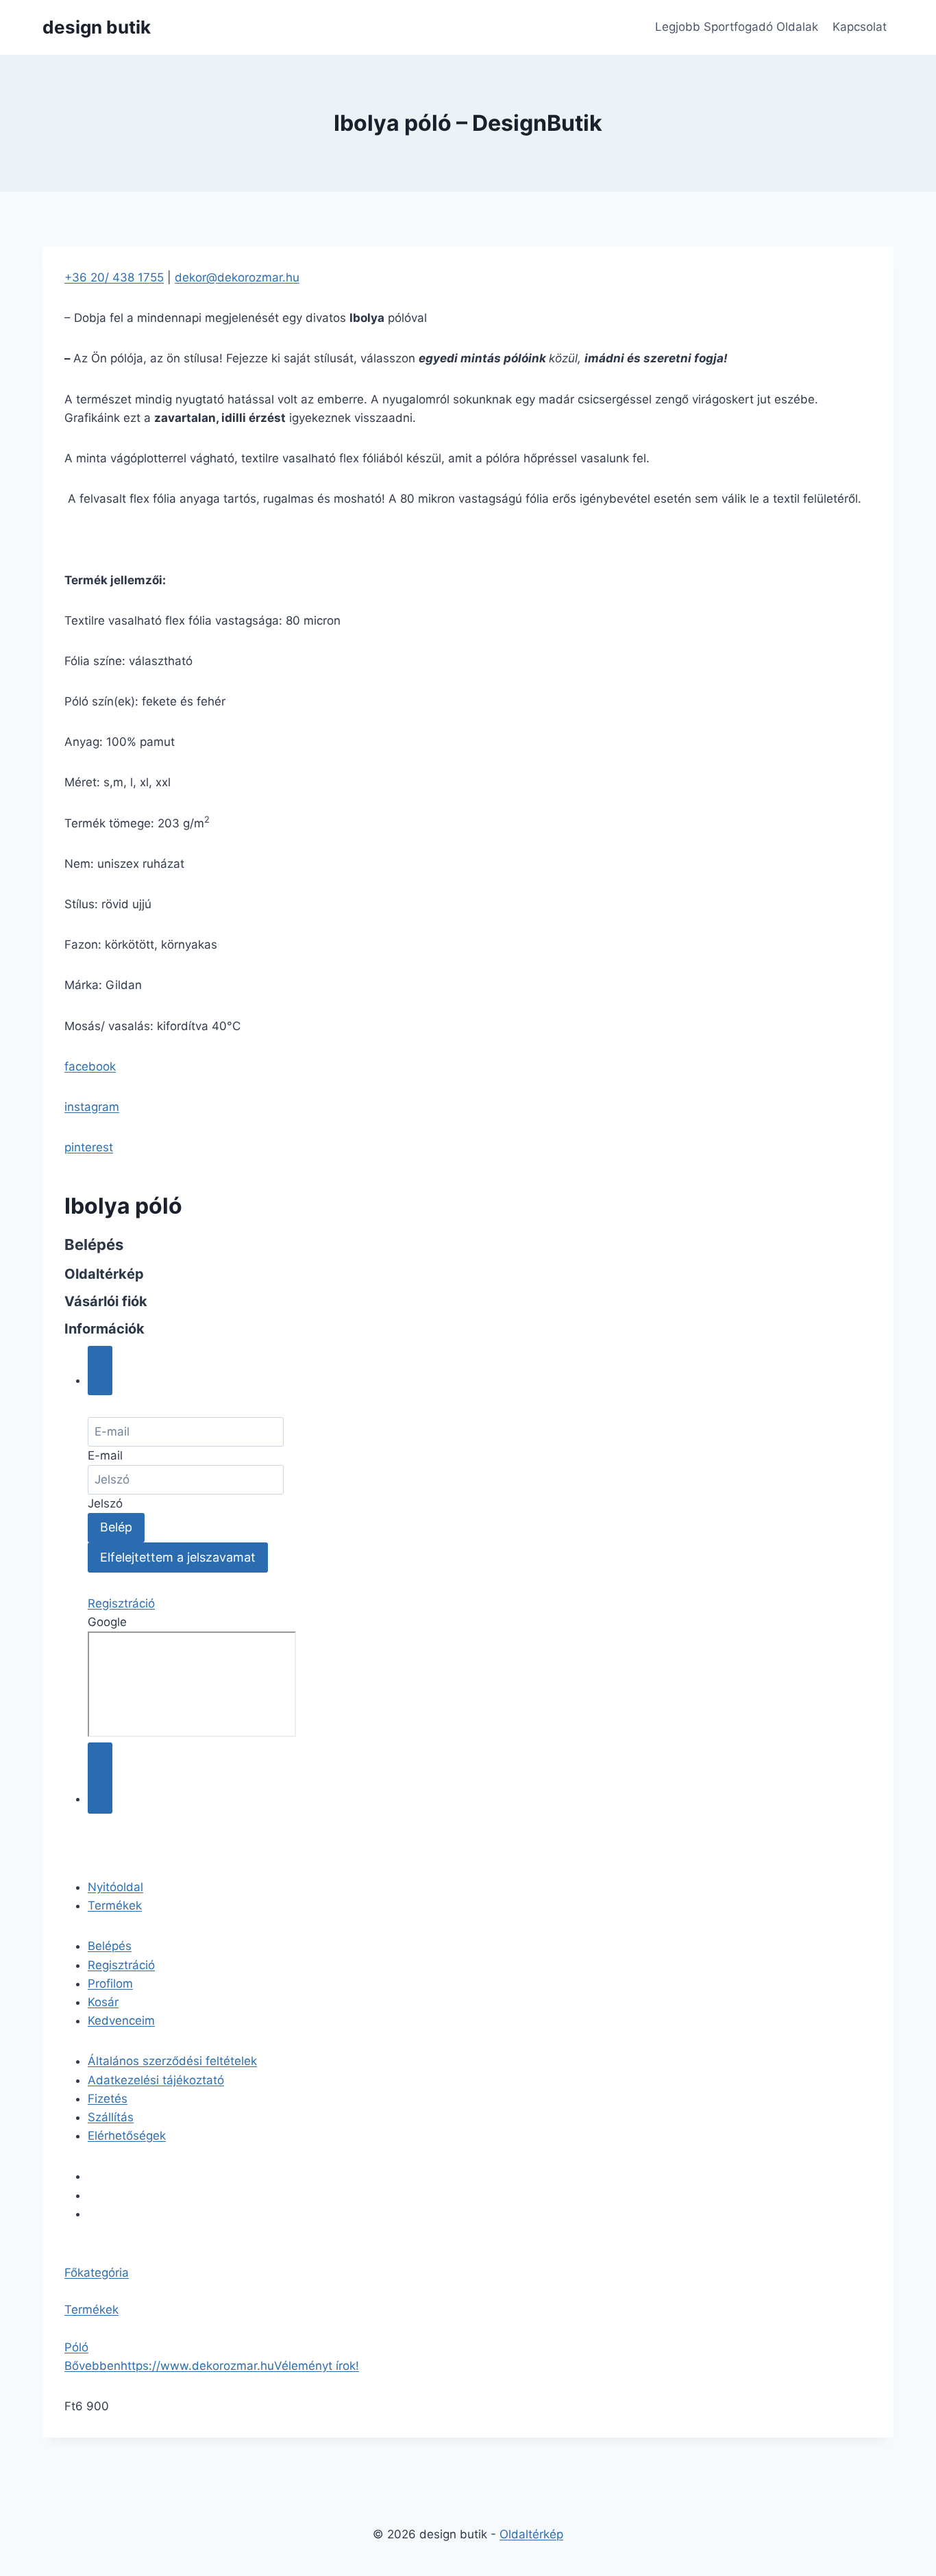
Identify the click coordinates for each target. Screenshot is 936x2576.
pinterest (89, 1147)
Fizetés (108, 2099)
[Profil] (100, 1371)
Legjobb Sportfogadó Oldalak (737, 27)
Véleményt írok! (317, 2366)
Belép (116, 1527)
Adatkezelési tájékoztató (156, 2080)
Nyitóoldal (115, 1887)
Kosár (103, 2002)
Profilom (110, 1984)
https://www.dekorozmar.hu (197, 2366)
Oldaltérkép (531, 2534)
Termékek (115, 1905)
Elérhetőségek (127, 2136)
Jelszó (105, 1503)
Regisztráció (121, 1603)
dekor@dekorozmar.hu (237, 277)
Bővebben (93, 2366)
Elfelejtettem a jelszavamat (178, 1557)
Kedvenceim (121, 2021)
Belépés (110, 1946)
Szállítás (111, 2117)
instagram (92, 1107)
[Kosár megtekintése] (100, 1778)
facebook (90, 1066)
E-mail (105, 1455)
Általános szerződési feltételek (172, 2061)
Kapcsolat (860, 27)
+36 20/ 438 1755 (114, 277)
